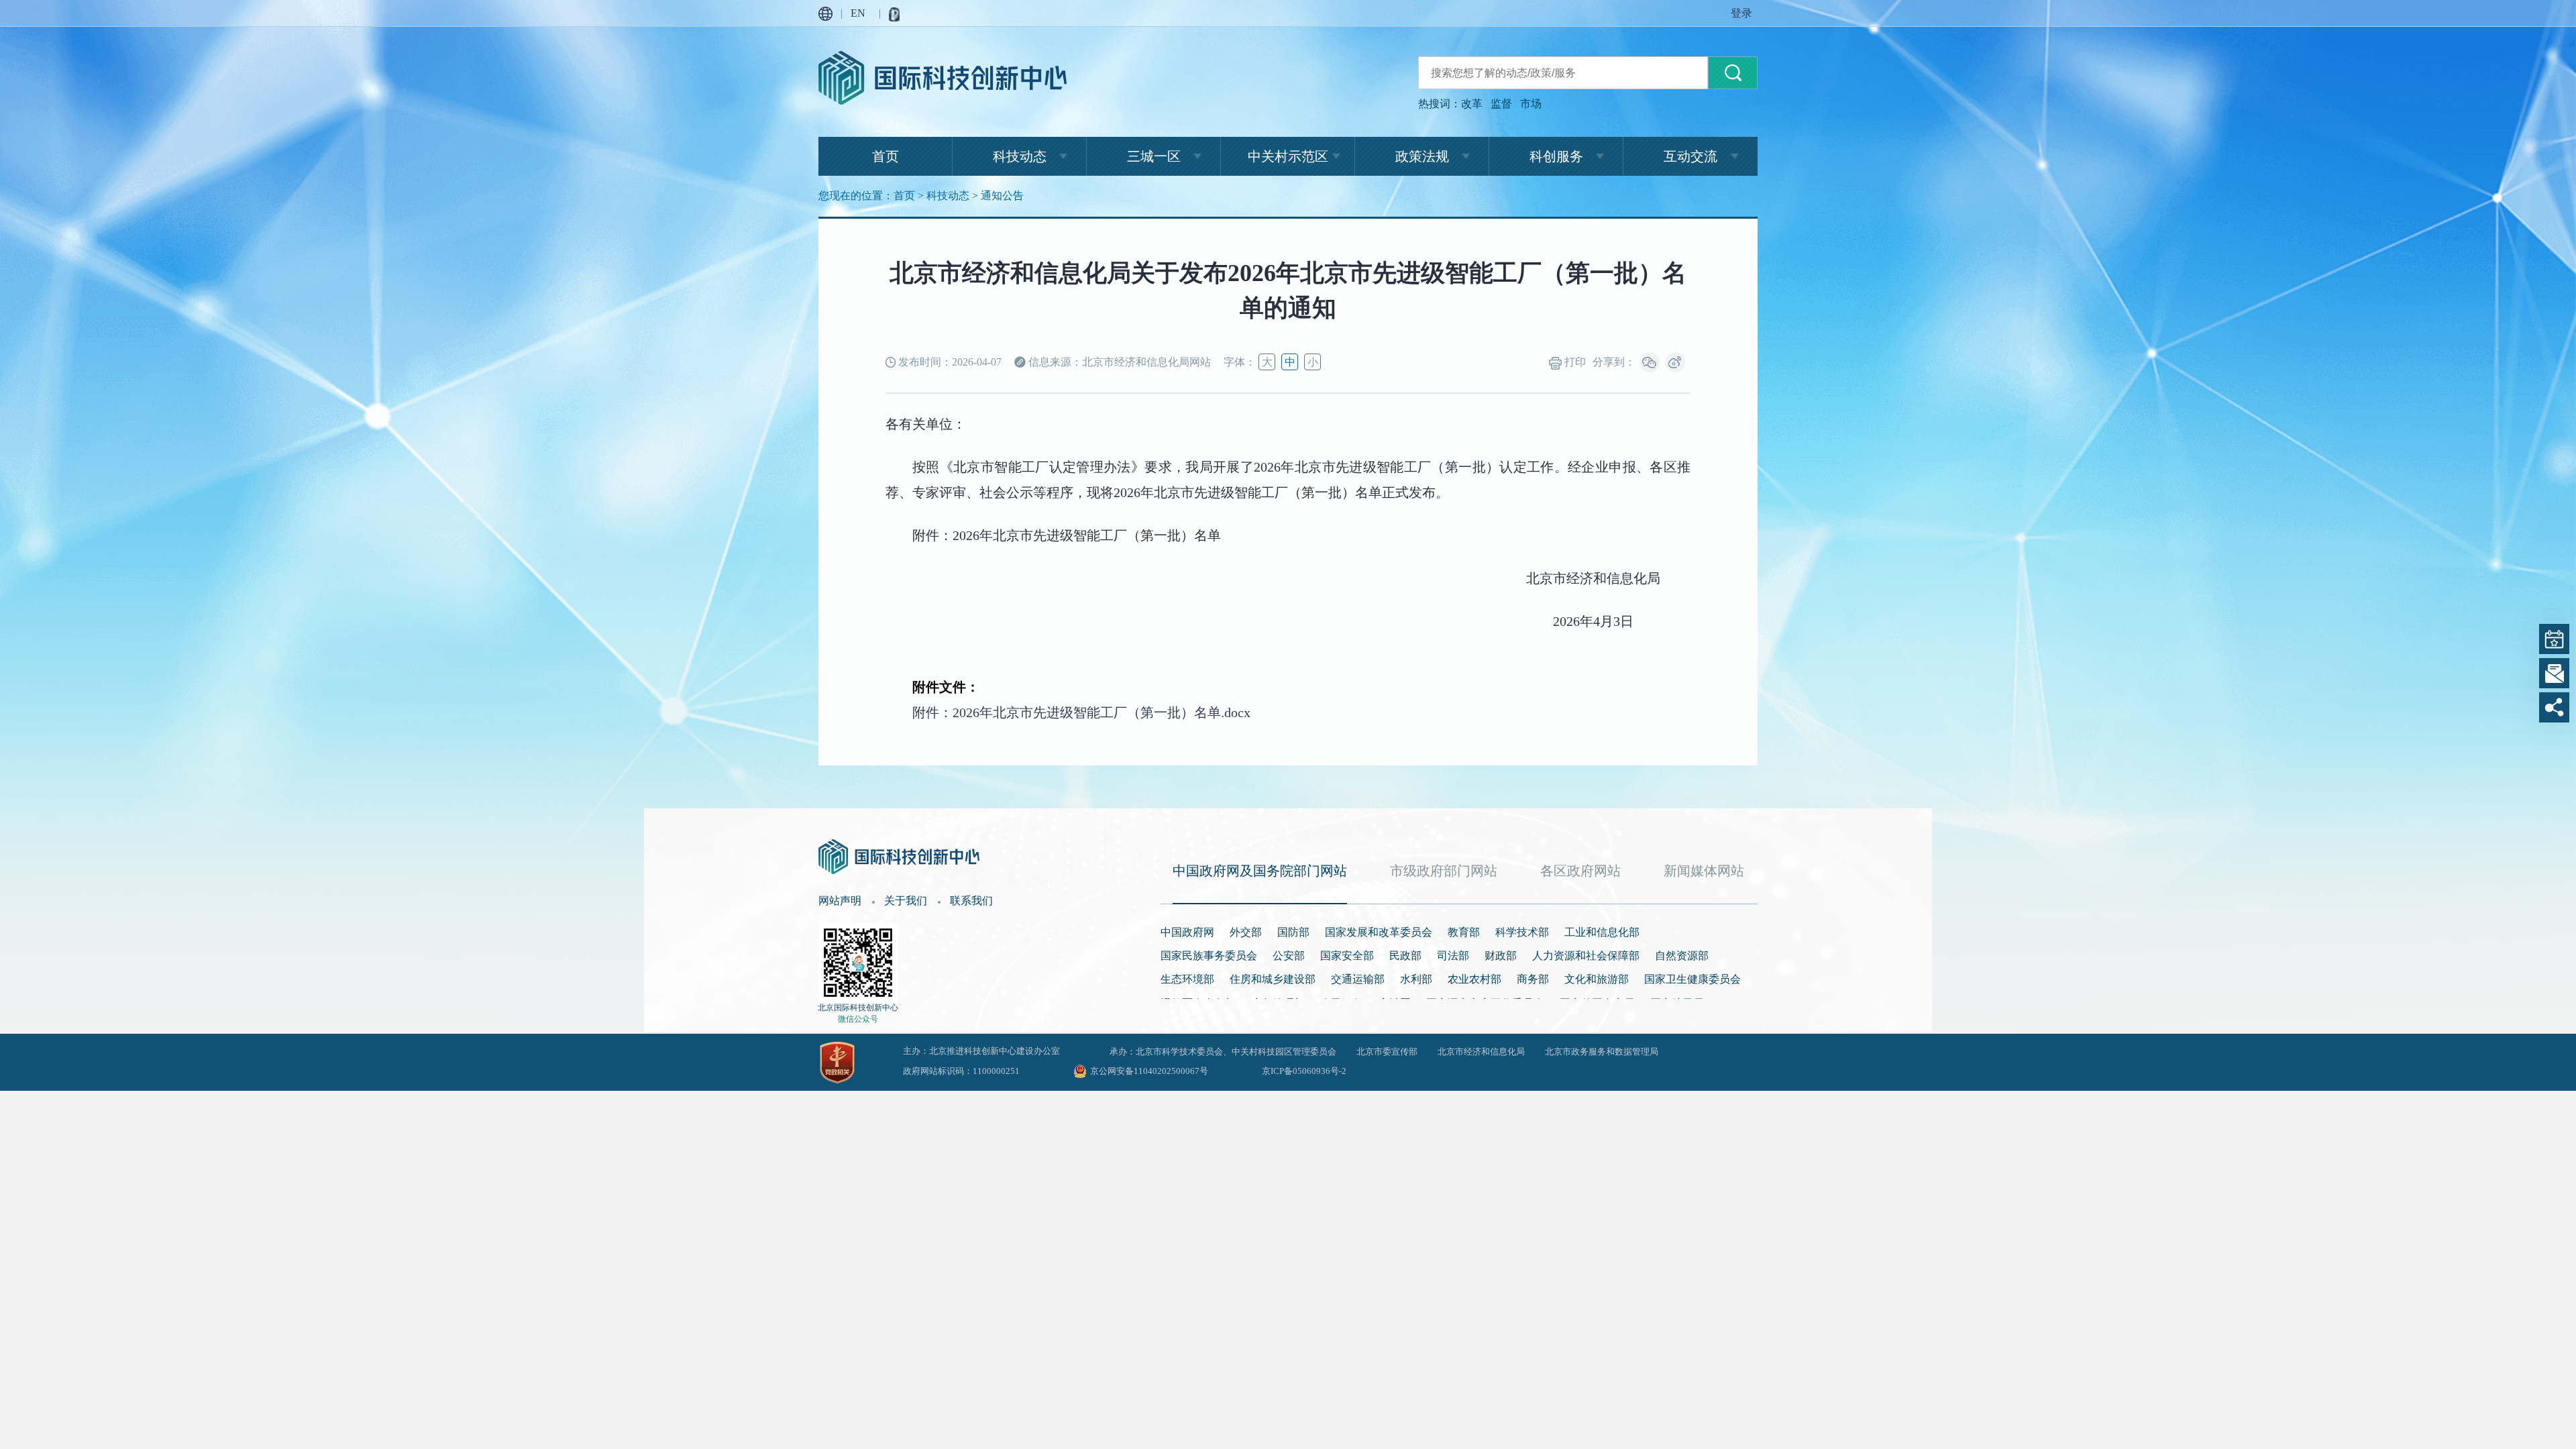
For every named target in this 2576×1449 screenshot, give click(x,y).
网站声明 (840, 901)
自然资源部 (1682, 956)
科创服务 (1556, 156)
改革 (1472, 104)
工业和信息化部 (1602, 932)
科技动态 (1020, 156)
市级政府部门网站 (1444, 871)
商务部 (1533, 979)
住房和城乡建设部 (1273, 979)
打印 (1574, 362)
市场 (1531, 104)
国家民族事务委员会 (1209, 956)
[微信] (1650, 362)
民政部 (1405, 956)
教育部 (1464, 932)
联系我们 (971, 901)
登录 (1741, 13)
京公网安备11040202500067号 (1149, 1071)
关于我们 (906, 901)
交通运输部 (1358, 979)
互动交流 (1690, 156)
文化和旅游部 (1597, 979)
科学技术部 (1522, 932)
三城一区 (1154, 156)
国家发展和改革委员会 (1379, 932)
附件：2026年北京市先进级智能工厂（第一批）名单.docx (1081, 712)
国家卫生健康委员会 (1693, 979)
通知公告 (1002, 196)
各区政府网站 (1580, 871)
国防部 (1293, 932)
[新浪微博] (1675, 362)
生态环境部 (1187, 979)
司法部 (1453, 956)
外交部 (1246, 932)
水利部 (1416, 979)
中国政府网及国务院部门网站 (1260, 871)
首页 (885, 156)
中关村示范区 (1288, 156)
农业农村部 (1474, 979)
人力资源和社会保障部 (1586, 956)
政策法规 (1422, 156)
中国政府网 (1187, 932)
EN (858, 13)
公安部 (1289, 956)
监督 (1501, 104)
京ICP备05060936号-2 (1304, 1071)
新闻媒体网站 (1704, 871)
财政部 (1501, 956)
